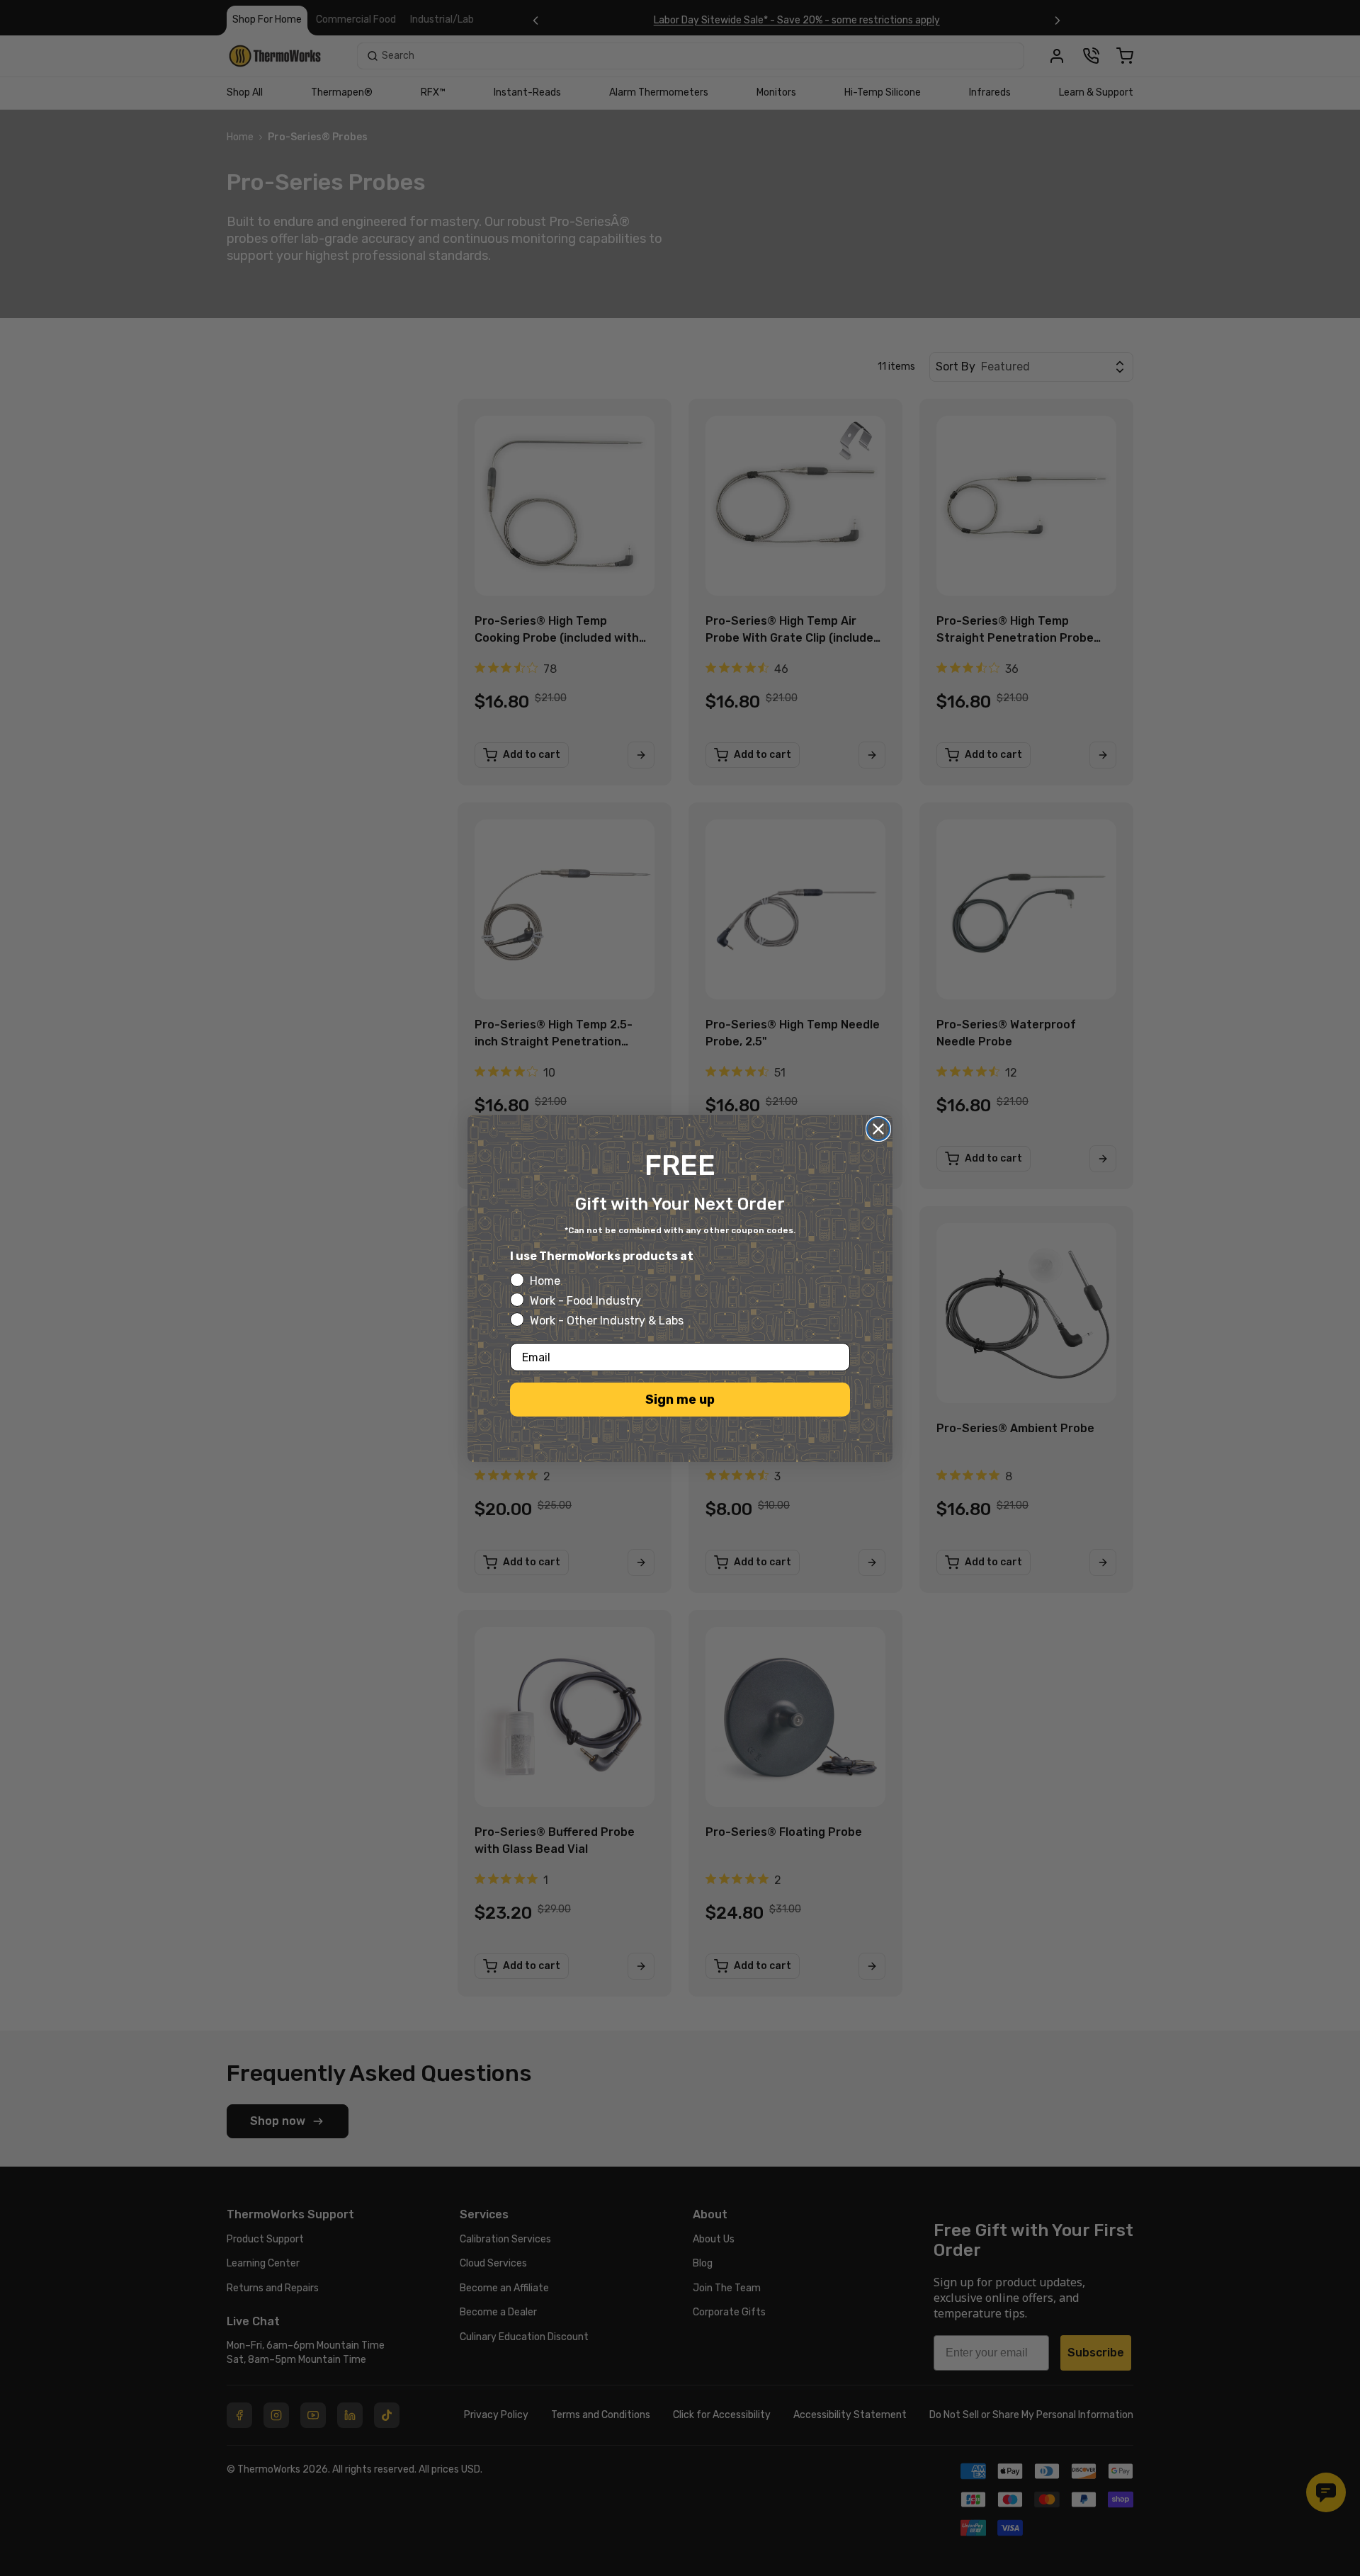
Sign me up (680, 1400)
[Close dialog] (878, 1129)
